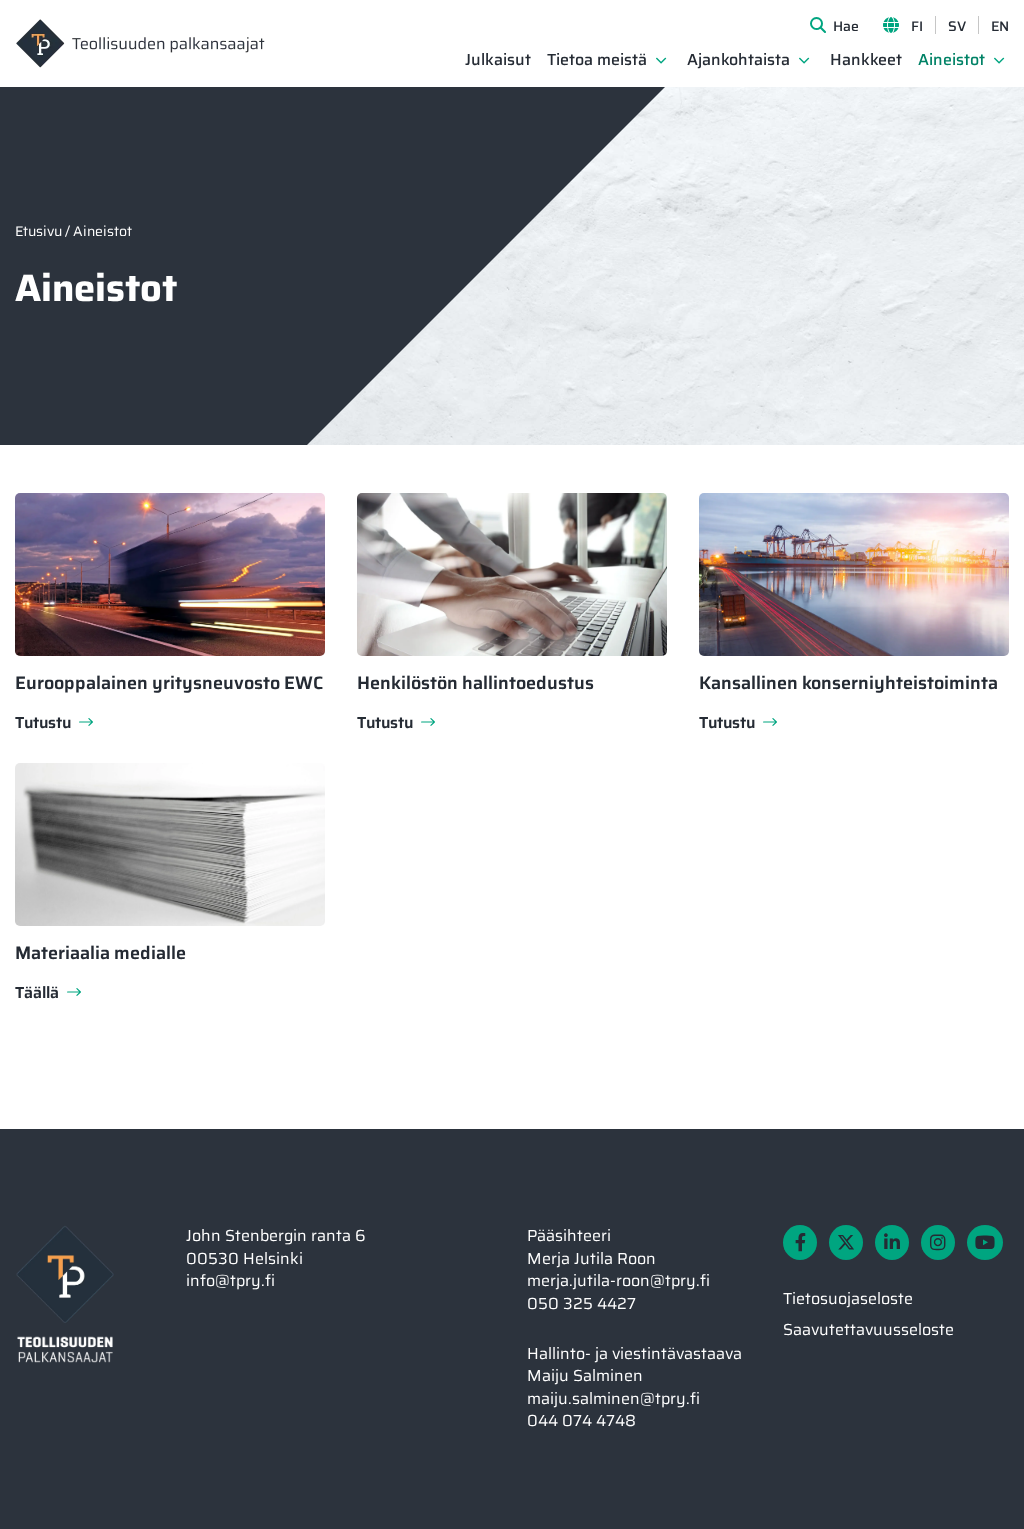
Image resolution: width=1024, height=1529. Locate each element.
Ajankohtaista (738, 60)
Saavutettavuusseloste (868, 1329)
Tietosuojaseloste (848, 1298)
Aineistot (951, 60)
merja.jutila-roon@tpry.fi (618, 1280)
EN (1000, 26)
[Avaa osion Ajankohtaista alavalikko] (804, 60)
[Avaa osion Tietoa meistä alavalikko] (661, 60)
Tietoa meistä (597, 60)
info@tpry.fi (230, 1280)
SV (957, 26)
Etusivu (38, 231)
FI (917, 26)
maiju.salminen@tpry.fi (613, 1398)
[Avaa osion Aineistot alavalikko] (999, 60)
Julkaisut (498, 60)
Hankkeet (866, 60)
